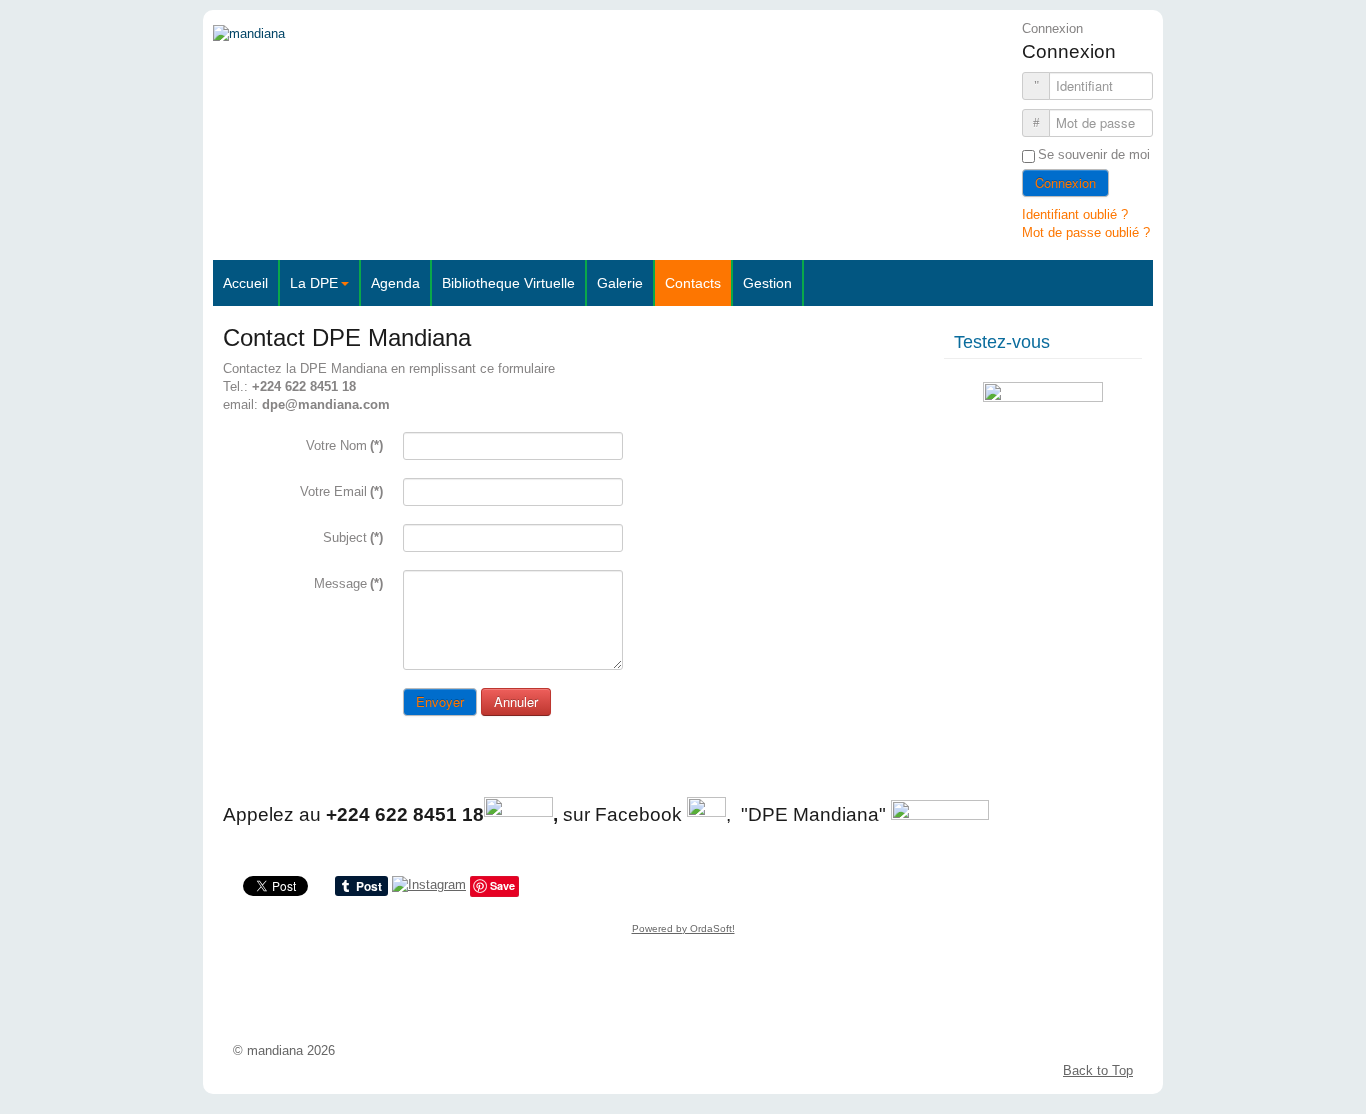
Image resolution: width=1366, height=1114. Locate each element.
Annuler (516, 701)
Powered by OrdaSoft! (683, 928)
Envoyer (440, 701)
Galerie (620, 283)
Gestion (767, 283)
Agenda (395, 283)
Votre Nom (344, 445)
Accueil (245, 283)
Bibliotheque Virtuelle (508, 283)
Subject (353, 537)
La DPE (314, 283)
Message (348, 583)
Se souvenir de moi (1094, 154)
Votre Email (341, 491)
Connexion (1065, 182)
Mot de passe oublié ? (1086, 232)
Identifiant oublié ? (1075, 214)
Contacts (693, 283)
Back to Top (1098, 1070)
